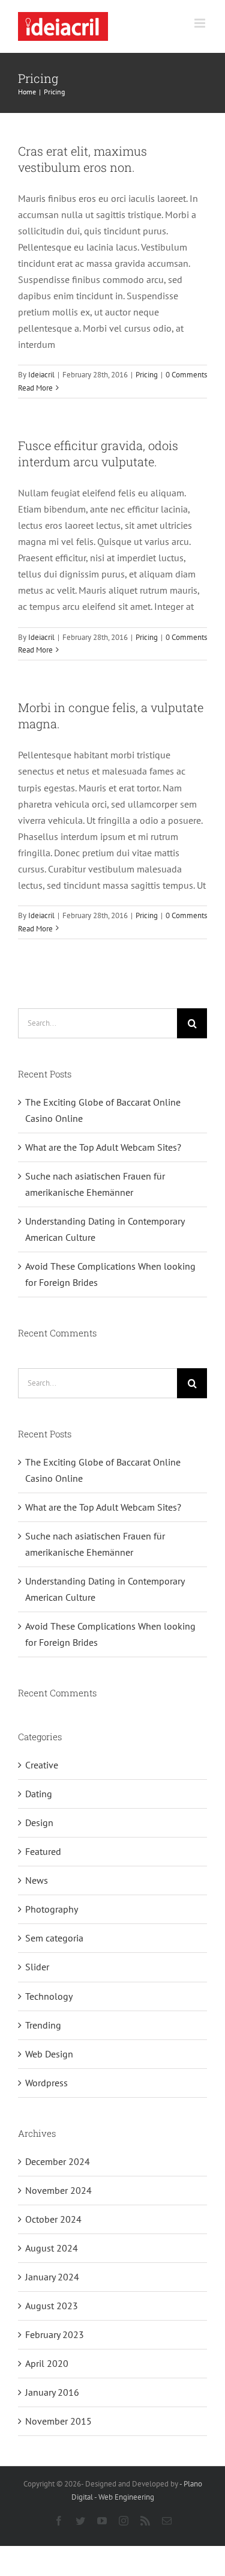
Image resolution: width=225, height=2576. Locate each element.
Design (39, 1822)
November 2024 (58, 2190)
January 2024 (52, 2277)
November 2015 (58, 2421)
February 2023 (55, 2334)
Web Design (49, 2054)
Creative (42, 1765)
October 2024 (53, 2219)
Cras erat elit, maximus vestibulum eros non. (82, 159)
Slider (37, 1967)
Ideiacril (41, 375)
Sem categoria (54, 1938)
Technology (49, 1996)
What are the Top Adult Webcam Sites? (103, 1147)
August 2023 (52, 2306)
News (37, 1880)
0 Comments (186, 375)
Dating (39, 1794)
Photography (52, 1909)
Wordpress (46, 2083)
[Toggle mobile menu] (201, 23)
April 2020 (47, 2363)
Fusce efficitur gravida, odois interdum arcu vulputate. (98, 453)
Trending (43, 2025)
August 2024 (52, 2248)
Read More (35, 388)
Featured (43, 1851)
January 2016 (52, 2392)
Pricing (147, 375)
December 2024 (58, 2161)
